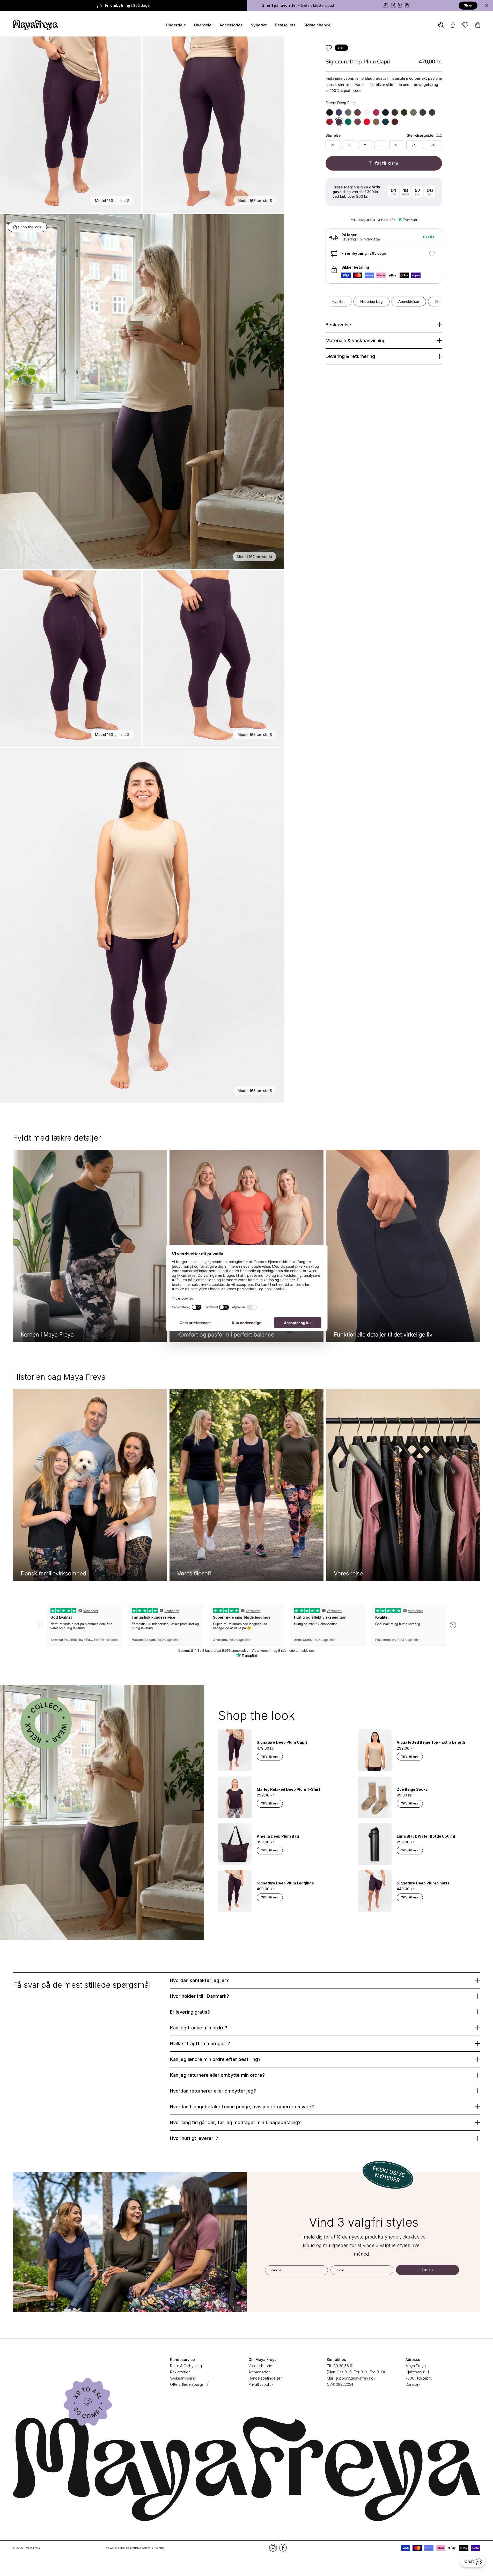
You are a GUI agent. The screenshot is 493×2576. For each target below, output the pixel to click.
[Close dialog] (353, 1236)
